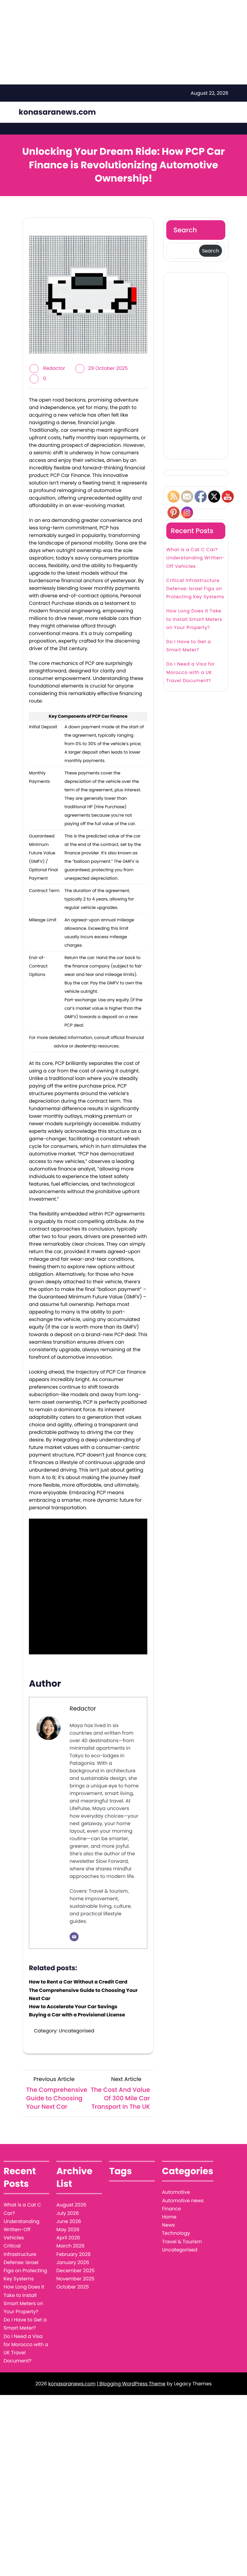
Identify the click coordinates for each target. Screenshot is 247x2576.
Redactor (54, 368)
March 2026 (70, 2246)
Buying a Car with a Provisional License (77, 2015)
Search (185, 230)
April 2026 (68, 2238)
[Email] (74, 1937)
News (169, 2225)
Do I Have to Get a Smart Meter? (189, 666)
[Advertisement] (196, 366)
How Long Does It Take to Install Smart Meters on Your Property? (194, 639)
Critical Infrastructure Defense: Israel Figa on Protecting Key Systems (195, 609)
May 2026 (68, 2230)
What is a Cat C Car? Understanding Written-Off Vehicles (196, 578)
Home (169, 2217)
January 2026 (73, 2262)
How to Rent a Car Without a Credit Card (78, 1982)
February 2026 (73, 2254)
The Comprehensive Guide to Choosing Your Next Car (83, 1994)
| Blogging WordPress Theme (131, 2384)
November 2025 (75, 2279)
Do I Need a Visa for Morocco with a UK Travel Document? (191, 692)
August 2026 (71, 2205)
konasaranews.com (57, 112)
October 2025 (73, 2287)
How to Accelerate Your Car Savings (73, 2007)
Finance (172, 2209)
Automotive (176, 2192)
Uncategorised (76, 2031)
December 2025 (75, 2271)
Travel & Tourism (182, 2242)
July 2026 (68, 2213)
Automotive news (183, 2201)
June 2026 (69, 2221)
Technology (176, 2233)
